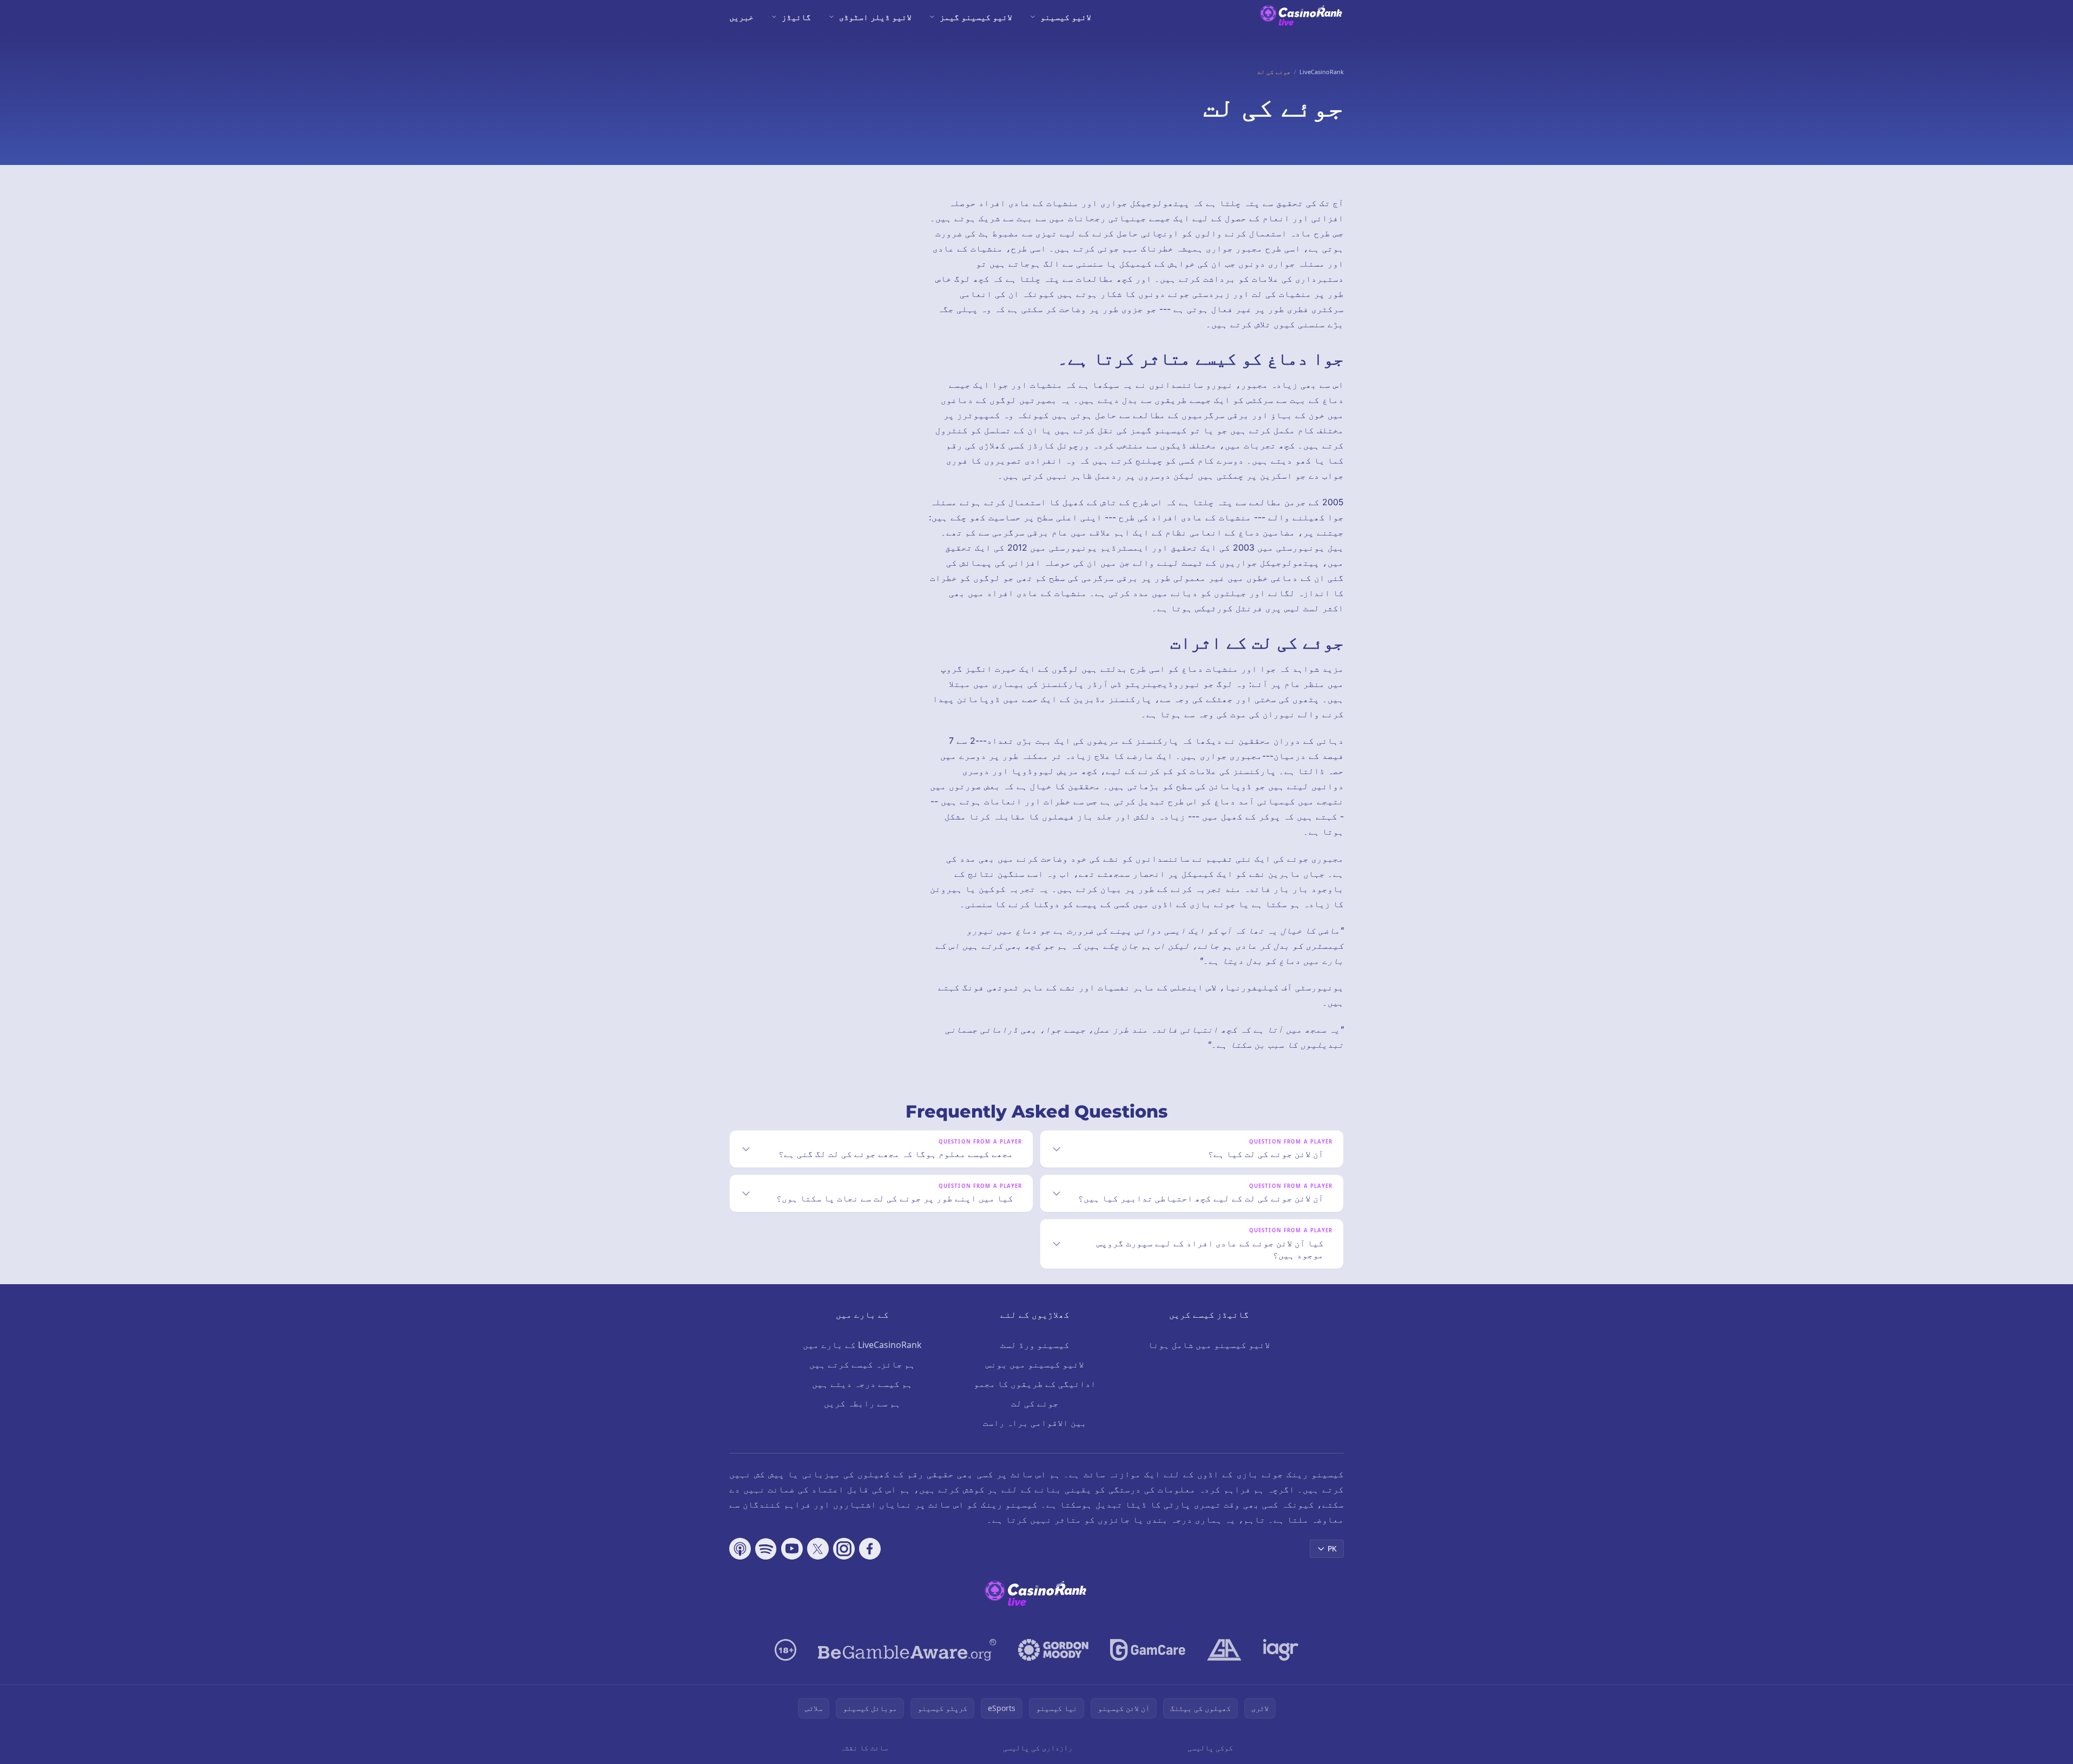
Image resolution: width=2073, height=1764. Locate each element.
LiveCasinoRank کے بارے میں (862, 1345)
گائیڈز (796, 17)
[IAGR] (1281, 1650)
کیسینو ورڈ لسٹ (1035, 1345)
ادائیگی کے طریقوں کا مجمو (1035, 1384)
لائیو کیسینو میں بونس (1035, 1364)
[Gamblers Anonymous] (1224, 1650)
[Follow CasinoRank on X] (818, 1549)
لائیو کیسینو (1066, 17)
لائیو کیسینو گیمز (976, 17)
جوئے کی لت (1035, 1403)
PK (1332, 1548)
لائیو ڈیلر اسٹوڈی (875, 17)
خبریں (741, 17)
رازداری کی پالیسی (1038, 1748)
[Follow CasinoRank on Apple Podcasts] (740, 1549)
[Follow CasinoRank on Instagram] (844, 1549)
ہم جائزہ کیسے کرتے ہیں (862, 1364)
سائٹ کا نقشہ (864, 1748)
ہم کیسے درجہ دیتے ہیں (862, 1384)
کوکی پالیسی (1210, 1748)
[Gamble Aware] (907, 1650)
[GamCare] (1148, 1650)
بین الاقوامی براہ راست (1035, 1423)
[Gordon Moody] (1053, 1650)
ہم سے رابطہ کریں (862, 1403)
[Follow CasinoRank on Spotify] (766, 1549)
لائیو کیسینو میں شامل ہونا (1209, 1345)
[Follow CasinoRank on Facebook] (870, 1549)
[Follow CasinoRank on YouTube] (792, 1549)
